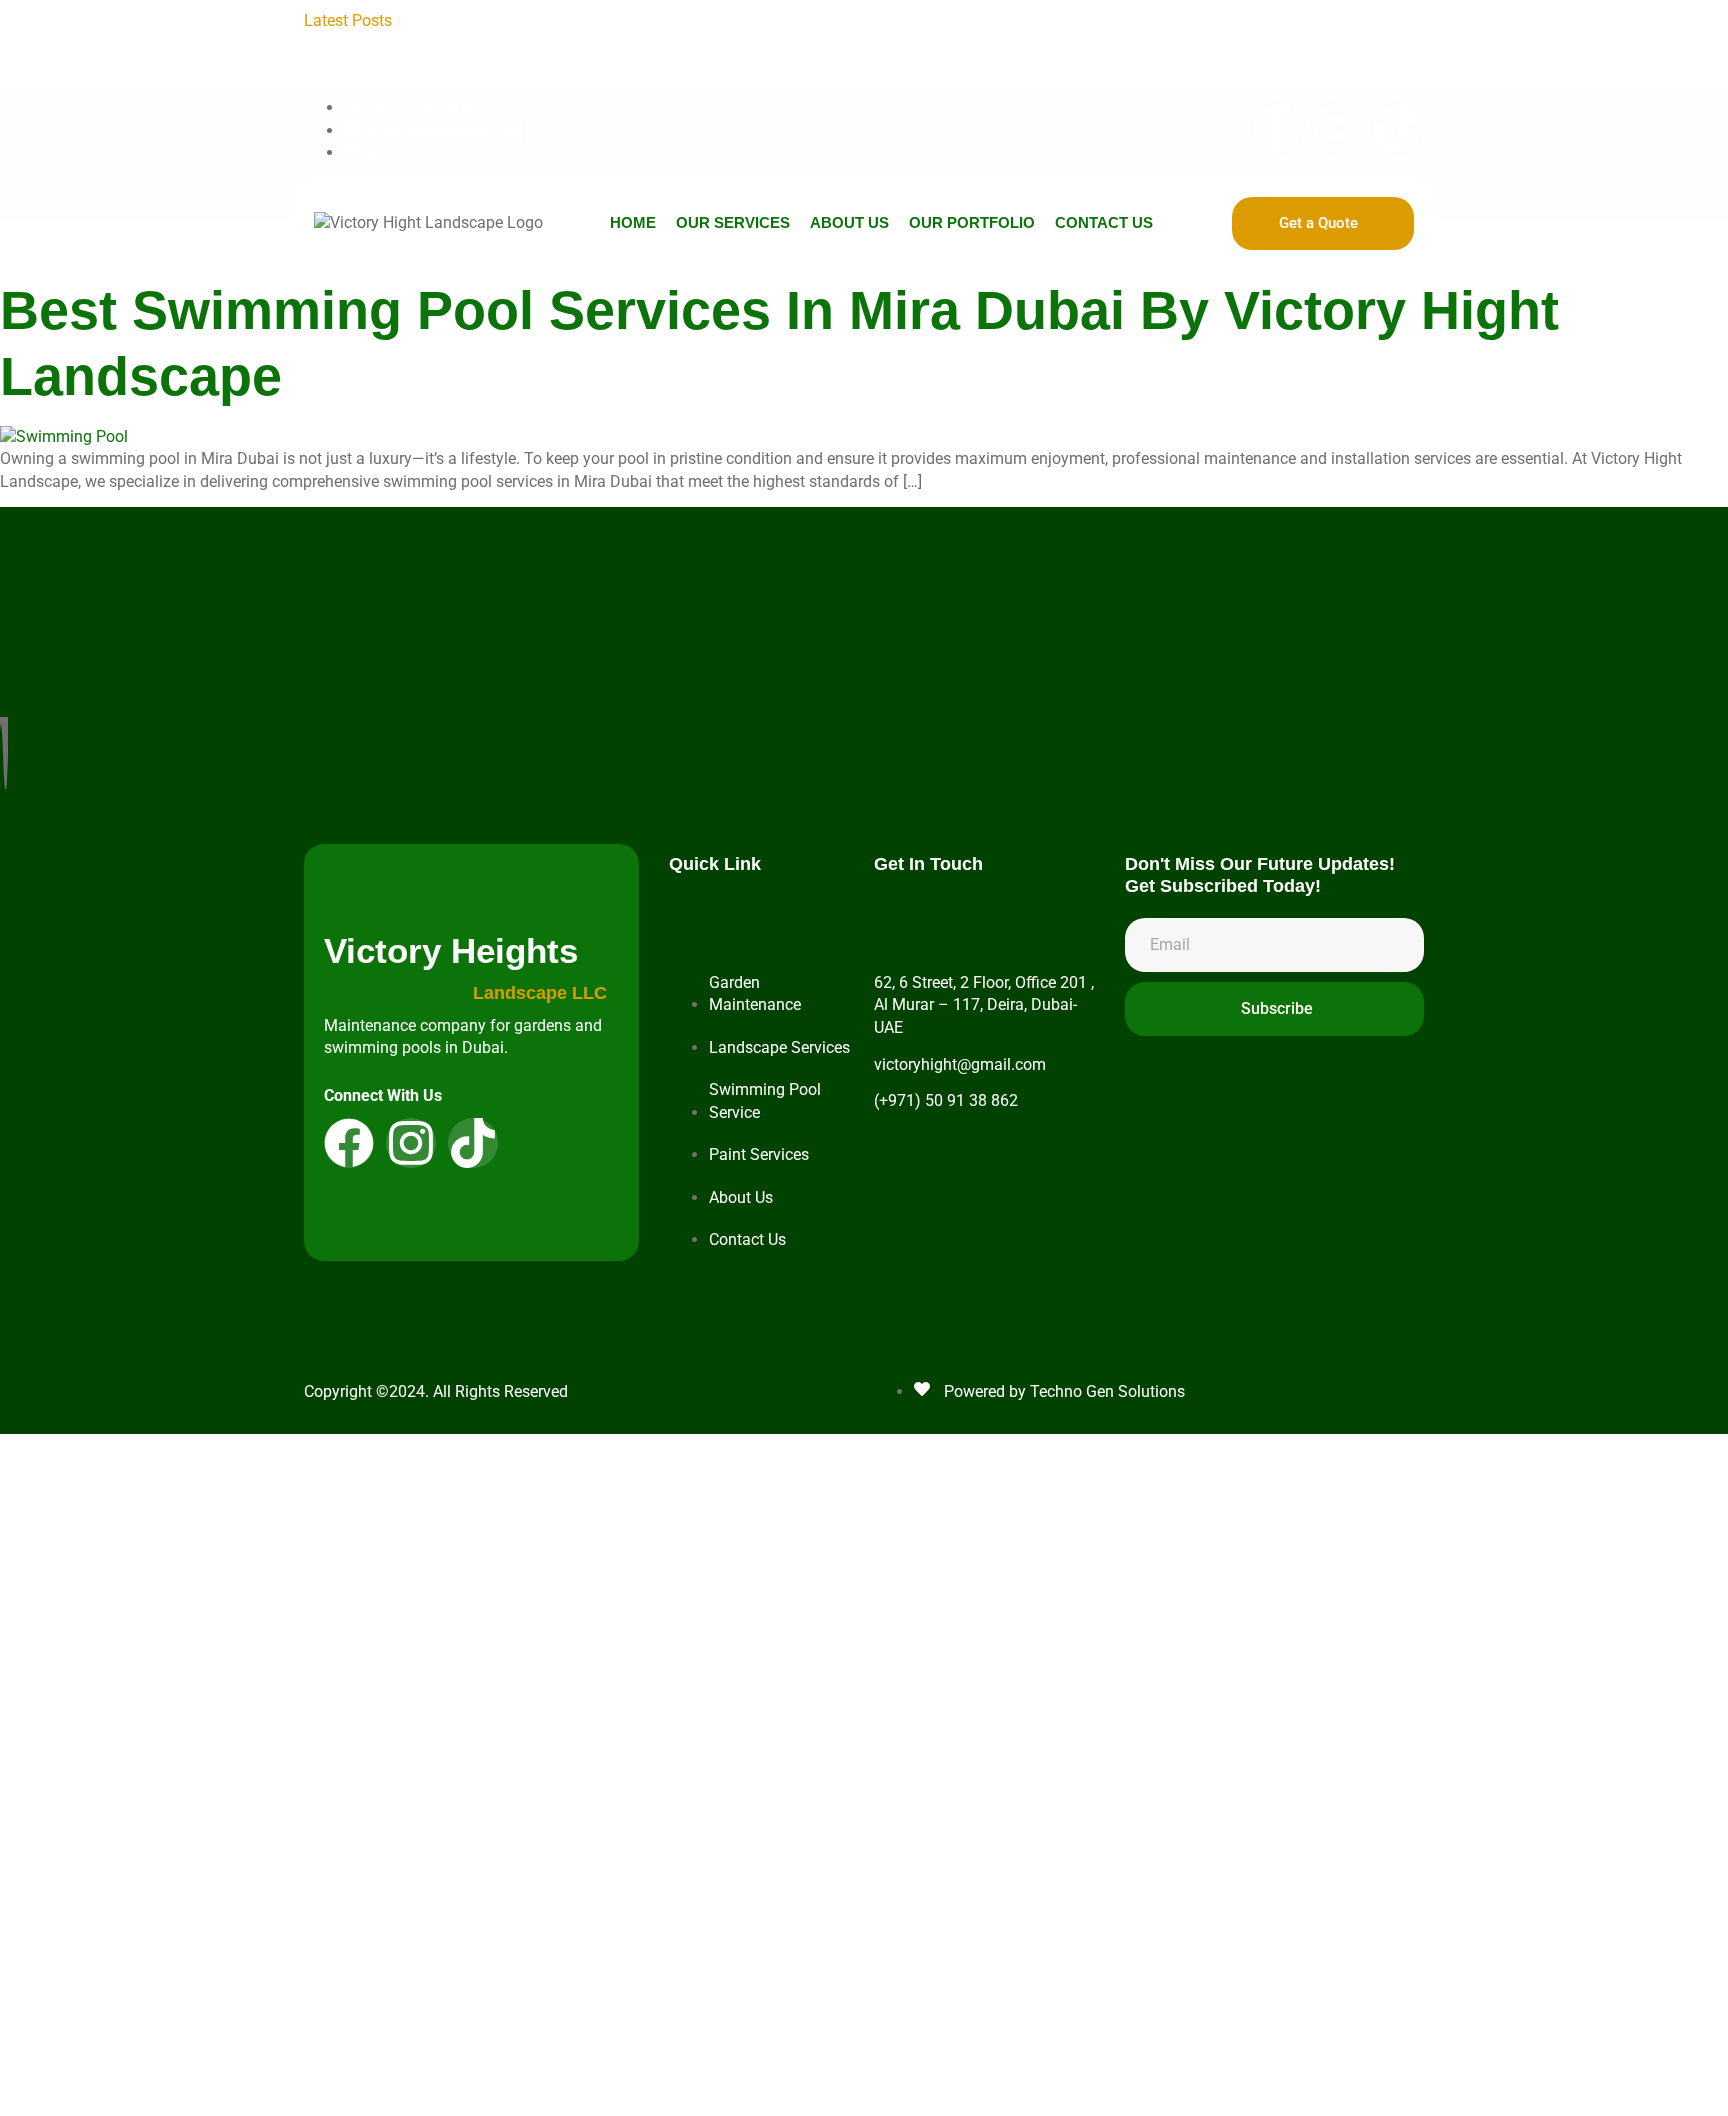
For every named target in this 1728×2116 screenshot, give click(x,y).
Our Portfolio (972, 222)
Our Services (733, 222)
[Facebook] (349, 1143)
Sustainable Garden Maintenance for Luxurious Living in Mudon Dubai (952, 65)
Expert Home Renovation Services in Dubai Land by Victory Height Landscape (976, 42)
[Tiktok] (1397, 128)
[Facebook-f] (1277, 128)
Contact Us (1104, 222)
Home (633, 222)
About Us (849, 222)
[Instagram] (1337, 128)
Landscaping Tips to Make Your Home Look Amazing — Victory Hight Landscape (697, 20)
